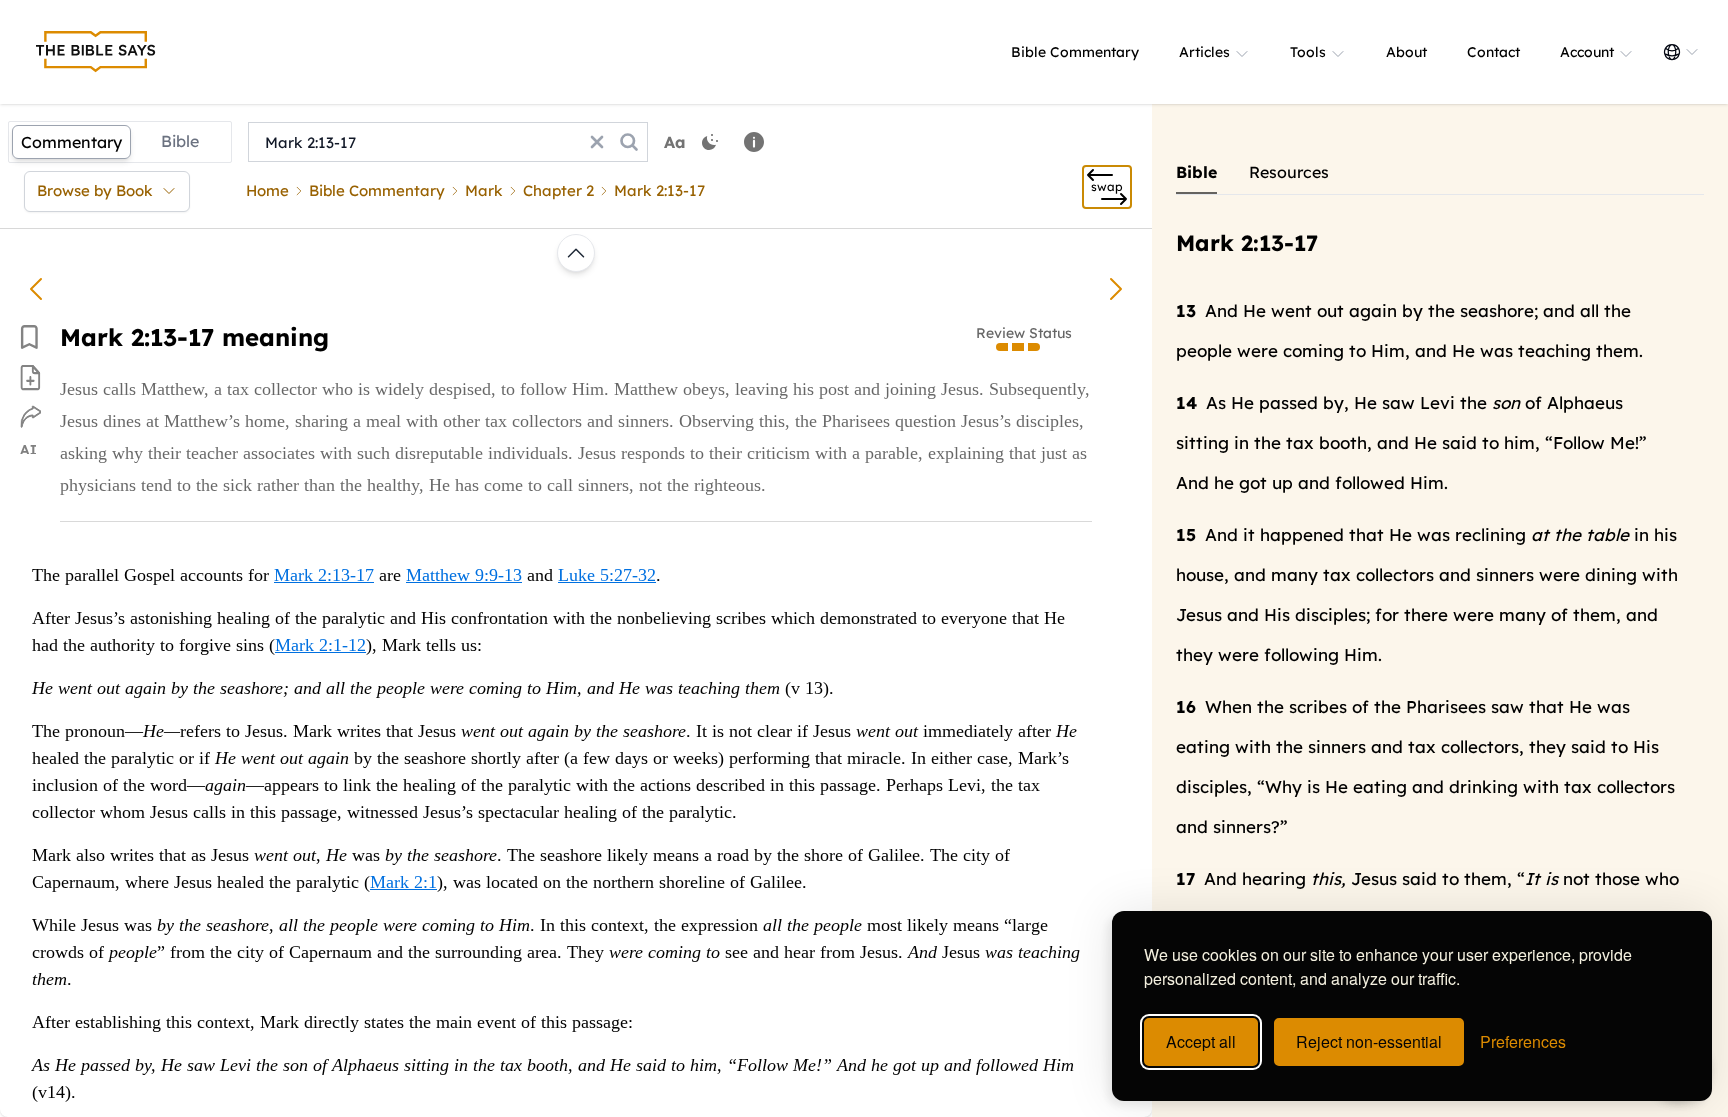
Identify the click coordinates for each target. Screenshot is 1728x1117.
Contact (1493, 52)
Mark (484, 190)
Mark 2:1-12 (320, 645)
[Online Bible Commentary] (96, 52)
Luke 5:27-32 (607, 575)
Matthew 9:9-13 (464, 575)
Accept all (1201, 1041)
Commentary (71, 142)
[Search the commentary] (629, 142)
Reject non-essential (1369, 1041)
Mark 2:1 (403, 882)
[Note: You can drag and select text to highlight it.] (754, 142)
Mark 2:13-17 (324, 575)
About (1406, 52)
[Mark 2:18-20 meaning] (1116, 289)
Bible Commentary (1075, 52)
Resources (1289, 172)
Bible (180, 141)
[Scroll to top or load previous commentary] (576, 253)
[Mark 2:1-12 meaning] (36, 289)
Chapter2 (558, 190)
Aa (675, 142)
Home (267, 190)
